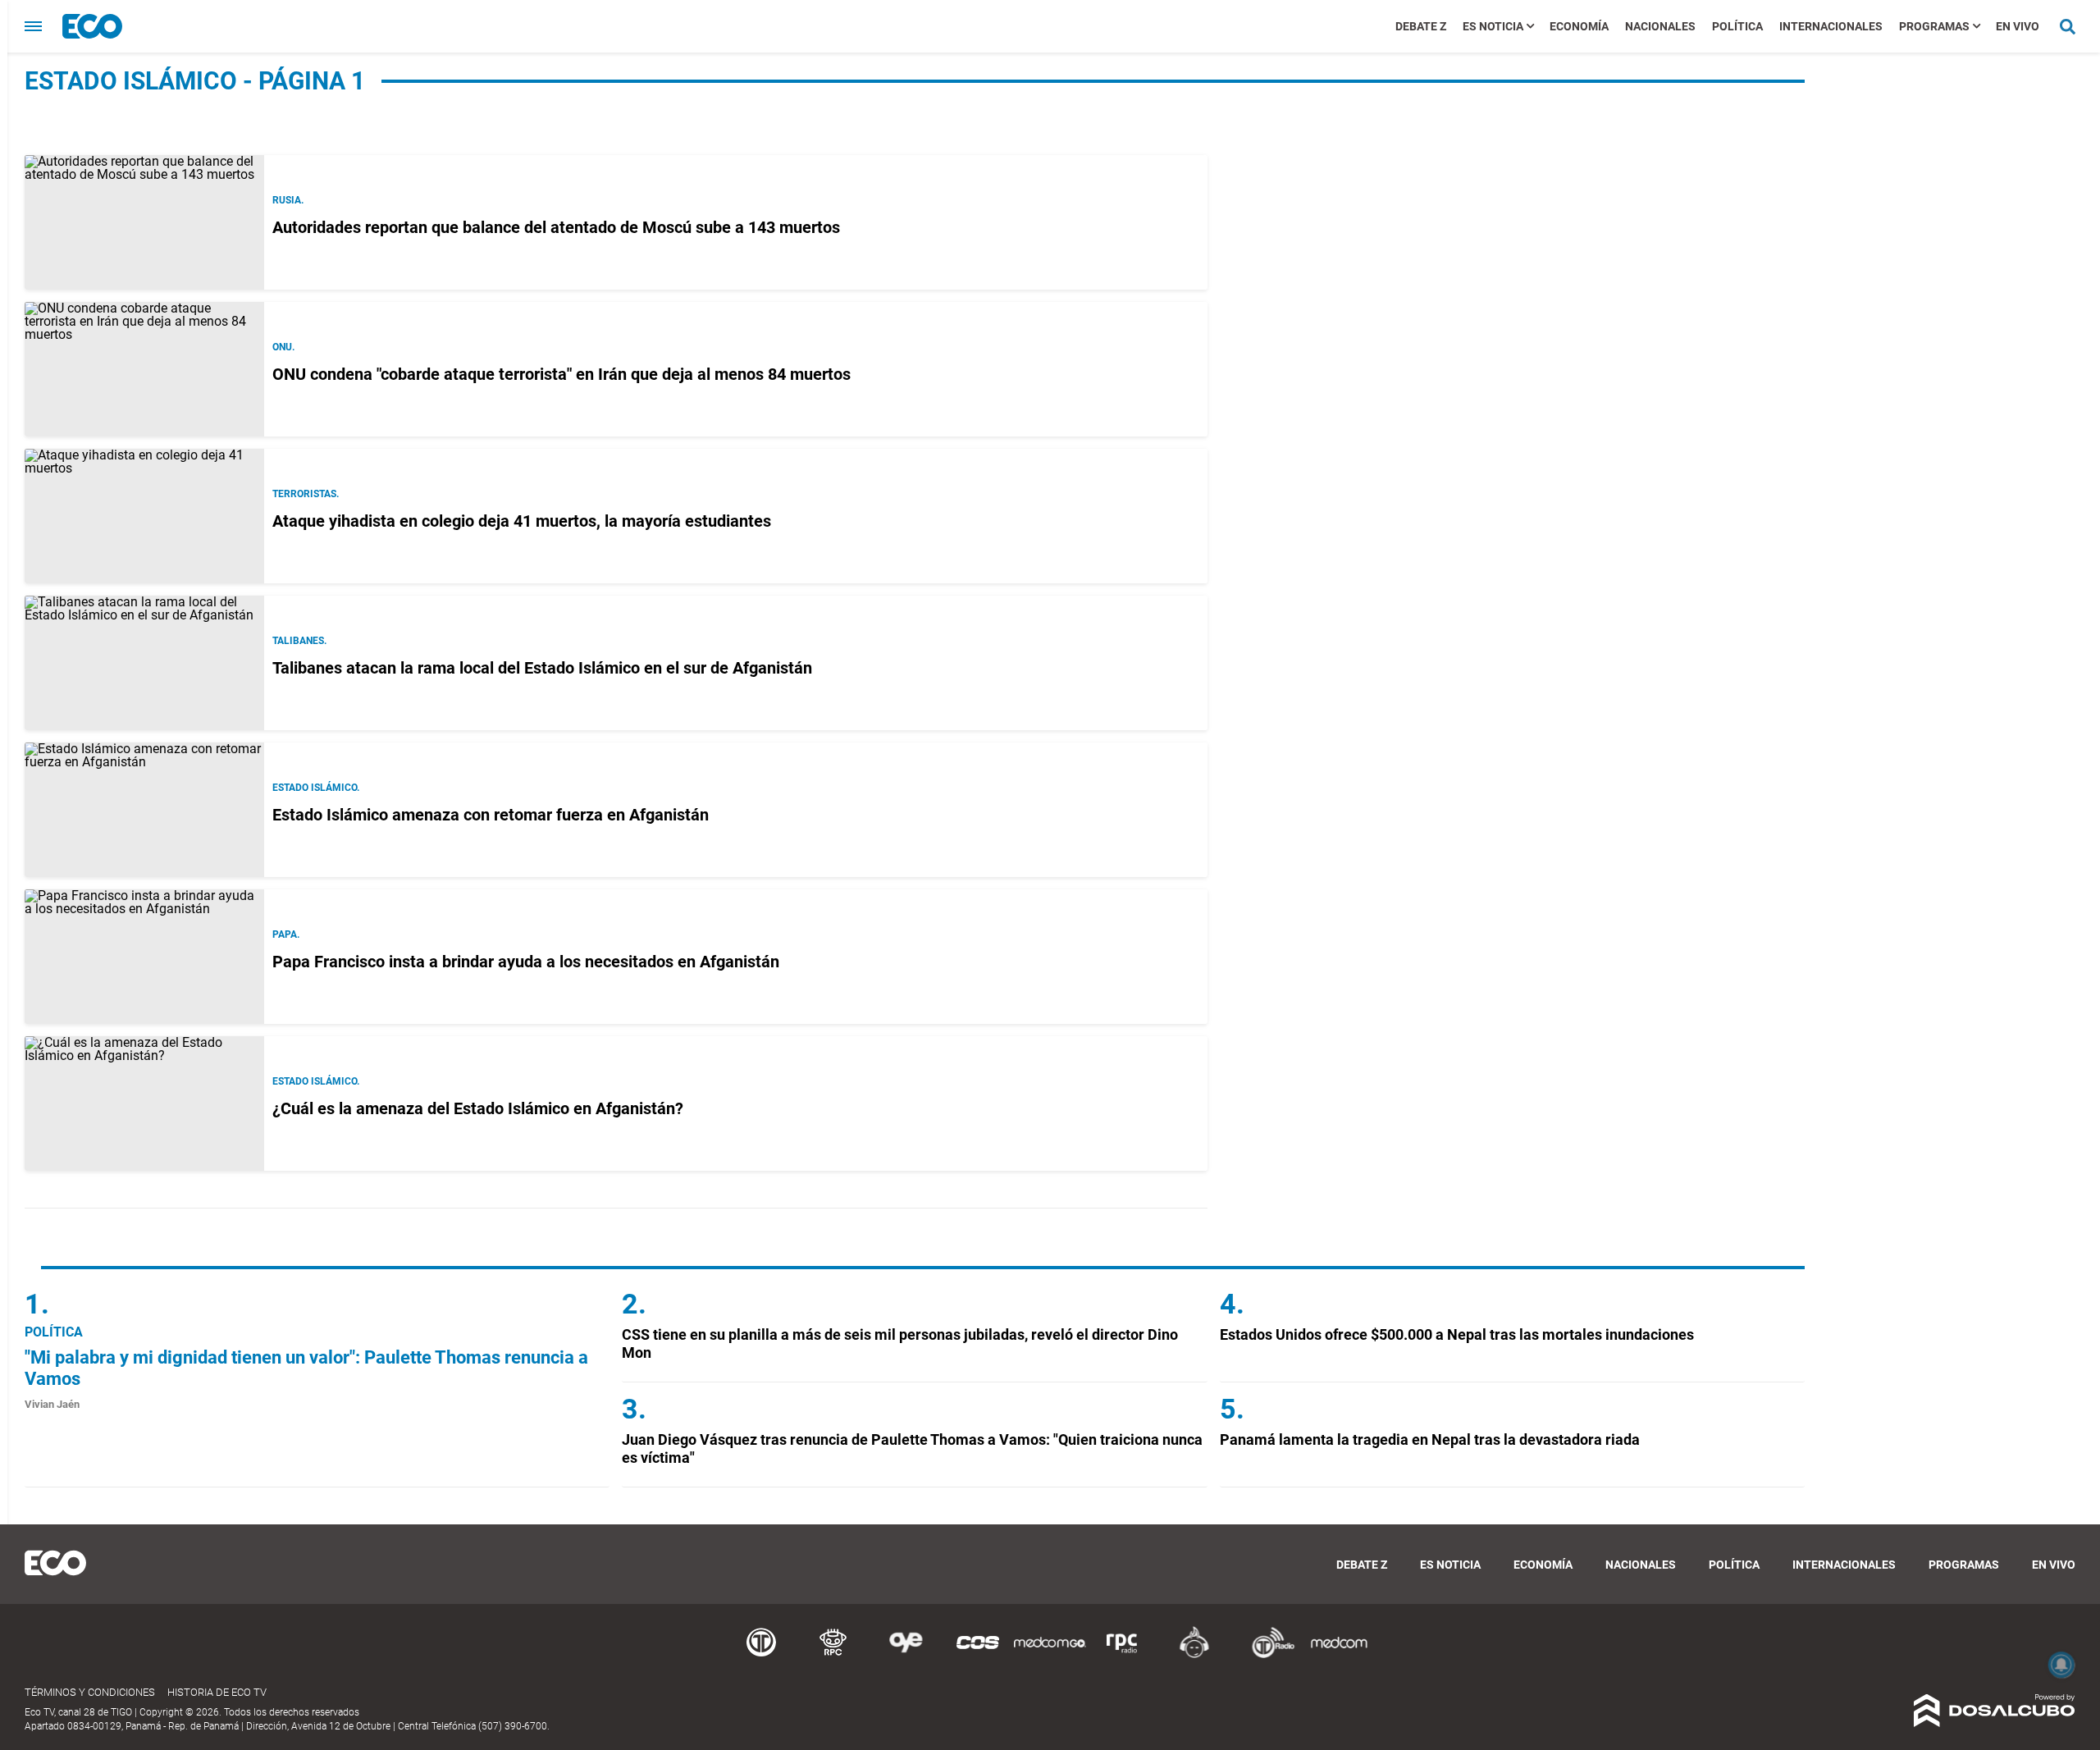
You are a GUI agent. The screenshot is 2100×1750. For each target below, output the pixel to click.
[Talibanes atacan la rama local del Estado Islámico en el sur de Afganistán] (144, 663)
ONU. (283, 347)
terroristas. (306, 494)
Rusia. (288, 200)
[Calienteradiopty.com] (1194, 1655)
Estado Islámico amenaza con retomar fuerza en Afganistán (491, 815)
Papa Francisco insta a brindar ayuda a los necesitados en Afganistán (526, 962)
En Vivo (2018, 26)
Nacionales (1660, 26)
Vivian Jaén (52, 1404)
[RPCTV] (833, 1655)
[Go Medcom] (1050, 1655)
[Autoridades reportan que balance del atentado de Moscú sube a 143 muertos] (144, 222)
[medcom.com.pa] (1339, 1655)
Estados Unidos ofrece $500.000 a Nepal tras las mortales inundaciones (1457, 1334)
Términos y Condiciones (90, 1692)
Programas (1934, 26)
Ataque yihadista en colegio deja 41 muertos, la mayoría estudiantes (526, 521)
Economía (1579, 26)
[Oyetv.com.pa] (906, 1655)
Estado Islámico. (316, 788)
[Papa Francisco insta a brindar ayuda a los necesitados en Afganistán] (144, 957)
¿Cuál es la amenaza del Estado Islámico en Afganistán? (478, 1108)
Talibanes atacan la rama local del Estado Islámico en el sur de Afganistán (542, 668)
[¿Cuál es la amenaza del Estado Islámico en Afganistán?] (144, 1103)
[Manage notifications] (2061, 1665)
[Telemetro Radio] (1267, 1655)
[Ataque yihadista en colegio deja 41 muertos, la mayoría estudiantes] (144, 516)
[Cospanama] (978, 1655)
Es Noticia (1493, 26)
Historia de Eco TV (217, 1692)
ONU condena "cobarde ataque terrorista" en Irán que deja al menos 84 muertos (562, 374)
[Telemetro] (761, 1655)
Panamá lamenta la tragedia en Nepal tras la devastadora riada (1430, 1439)
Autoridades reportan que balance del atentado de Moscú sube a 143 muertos (556, 227)
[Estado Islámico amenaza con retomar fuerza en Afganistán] (144, 810)
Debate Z (1421, 26)
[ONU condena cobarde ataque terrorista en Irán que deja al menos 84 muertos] (144, 369)
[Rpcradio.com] (1122, 1655)
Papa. (286, 934)
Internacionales (1831, 26)
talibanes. (299, 641)
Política (1737, 26)
